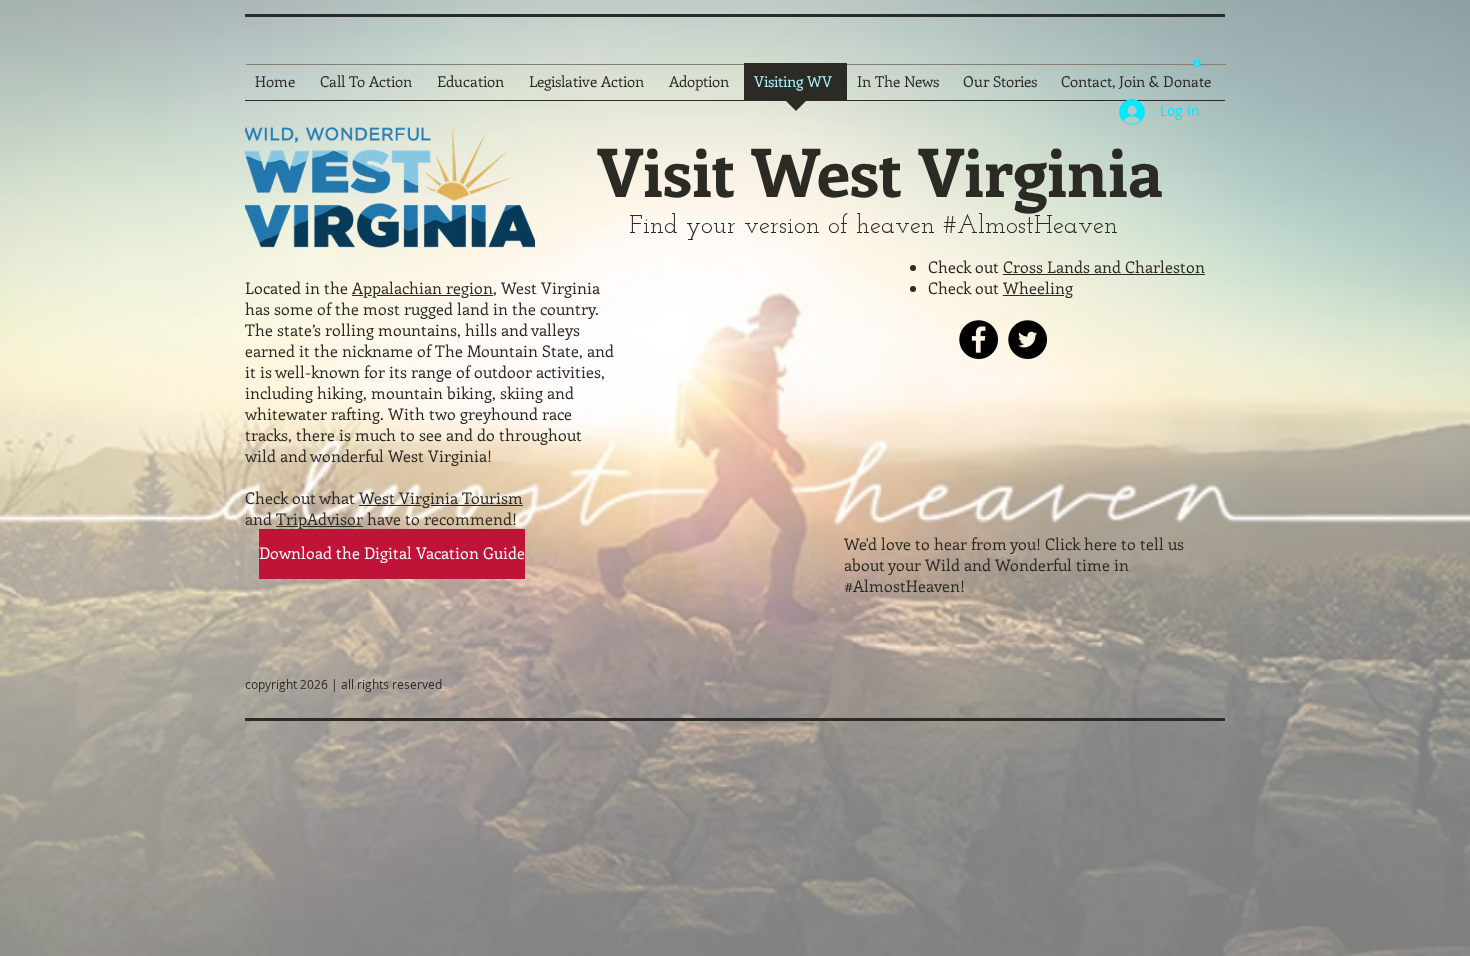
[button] (1197, 62)
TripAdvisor (319, 518)
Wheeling (1038, 287)
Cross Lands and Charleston (1104, 266)
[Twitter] (1027, 339)
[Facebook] (978, 339)
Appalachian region (422, 287)
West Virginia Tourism (441, 497)
